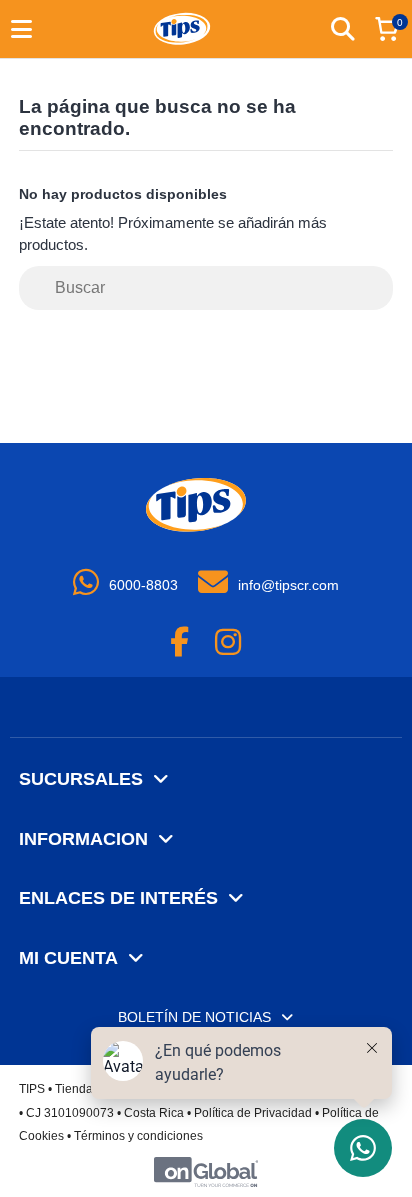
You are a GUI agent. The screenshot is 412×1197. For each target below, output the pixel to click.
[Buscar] (378, 288)
